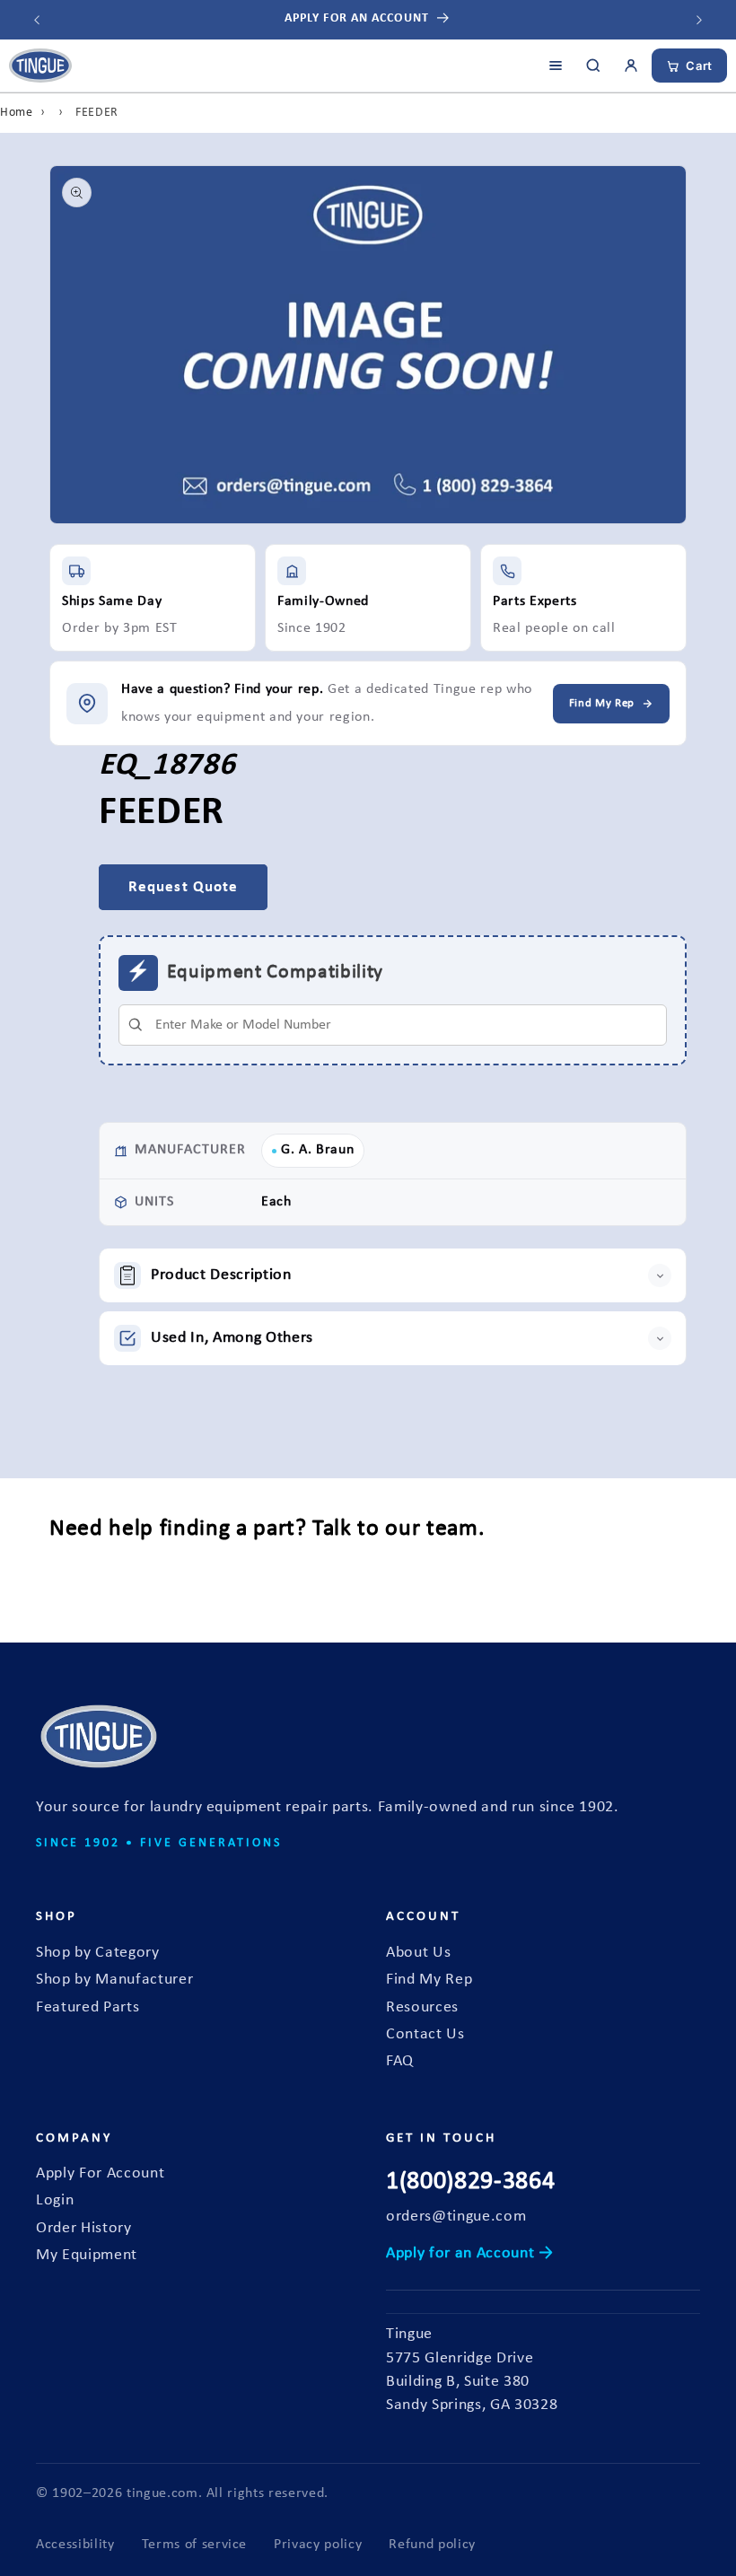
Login (55, 2200)
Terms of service (195, 2545)
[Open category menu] (556, 66)
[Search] (593, 66)
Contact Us (425, 2034)
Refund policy (432, 2545)
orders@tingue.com (456, 2217)
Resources (422, 2007)
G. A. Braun (317, 1150)
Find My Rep (429, 1980)
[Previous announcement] (37, 20)
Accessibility (75, 2545)
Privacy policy (318, 2545)
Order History (84, 2228)
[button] (393, 1275)
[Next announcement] (699, 20)
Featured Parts (88, 2007)
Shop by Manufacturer (114, 1980)
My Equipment (87, 2255)
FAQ (400, 2061)
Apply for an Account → (470, 2253)
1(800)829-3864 (470, 2182)
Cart (699, 66)
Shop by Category (98, 1953)
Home (17, 113)
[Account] (631, 66)
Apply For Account (100, 2173)
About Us (418, 1953)
